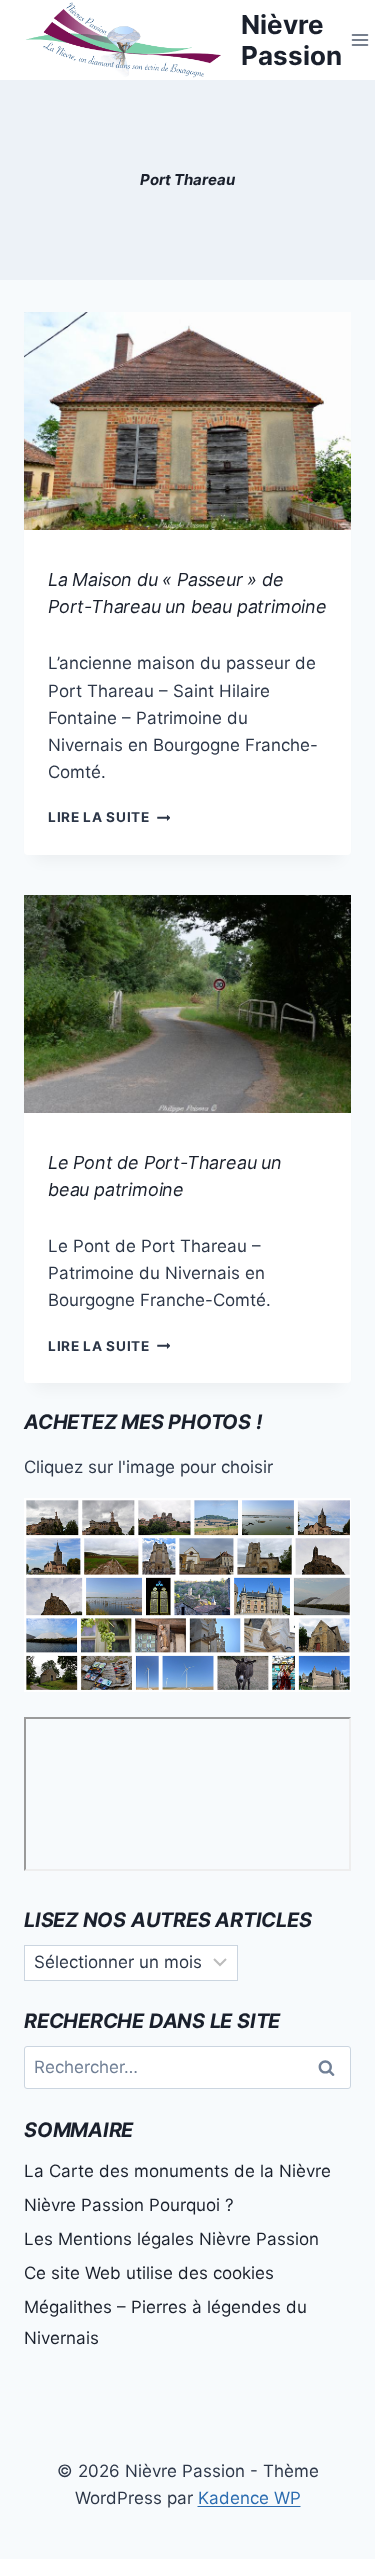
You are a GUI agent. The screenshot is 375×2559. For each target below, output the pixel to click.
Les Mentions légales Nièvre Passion (171, 2239)
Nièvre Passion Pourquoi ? (129, 2205)
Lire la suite (109, 817)
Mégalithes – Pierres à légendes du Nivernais (165, 2322)
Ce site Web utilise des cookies (149, 2273)
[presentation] (187, 421)
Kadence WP (249, 2498)
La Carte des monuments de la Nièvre (177, 2171)
